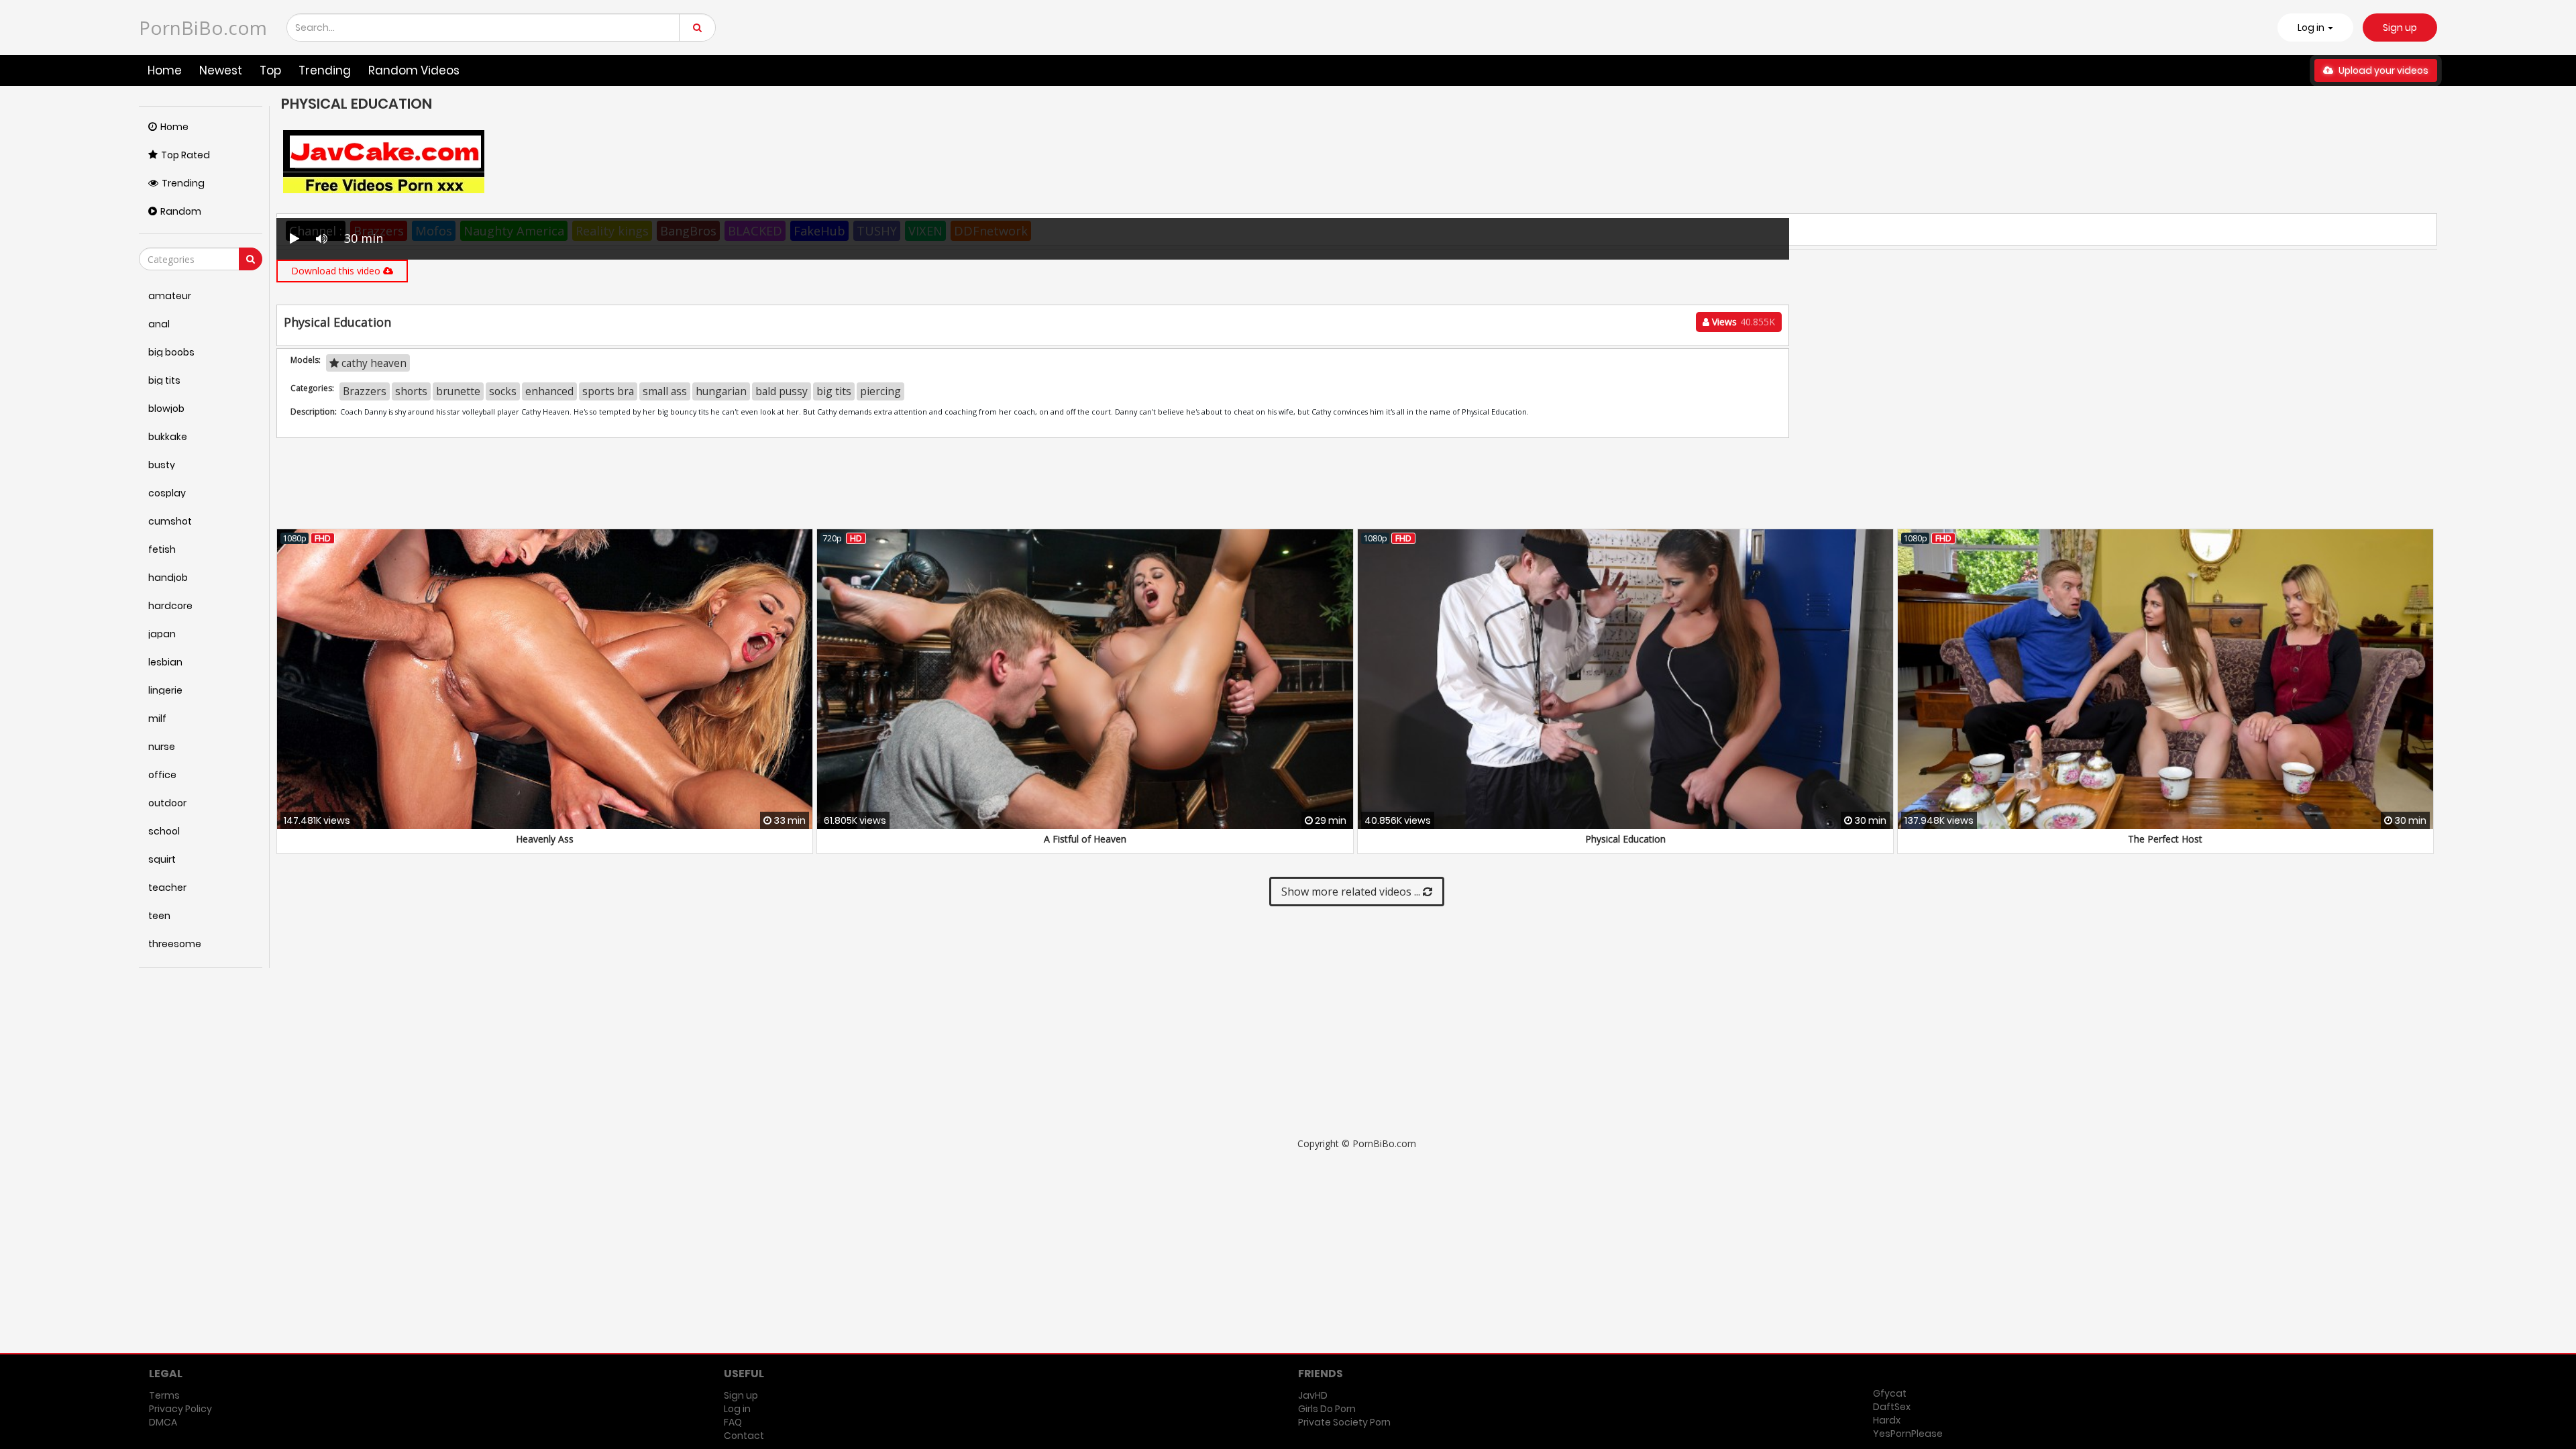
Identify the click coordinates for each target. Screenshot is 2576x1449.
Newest (221, 70)
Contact (744, 1436)
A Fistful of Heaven (1085, 839)
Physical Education (1625, 839)
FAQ (733, 1422)
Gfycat (1890, 1393)
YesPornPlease (1908, 1434)
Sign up (2400, 28)
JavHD (1313, 1395)
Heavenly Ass (545, 839)
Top (270, 70)
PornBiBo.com (203, 28)
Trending (325, 70)
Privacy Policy (180, 1409)
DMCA (163, 1422)
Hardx (1887, 1420)
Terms (164, 1395)
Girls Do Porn (1327, 1409)
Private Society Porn (1344, 1422)
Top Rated (185, 155)
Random (181, 211)
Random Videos (414, 70)
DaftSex (1892, 1407)
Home (165, 70)
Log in (737, 1409)
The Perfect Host (2165, 839)
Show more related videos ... (1352, 892)
